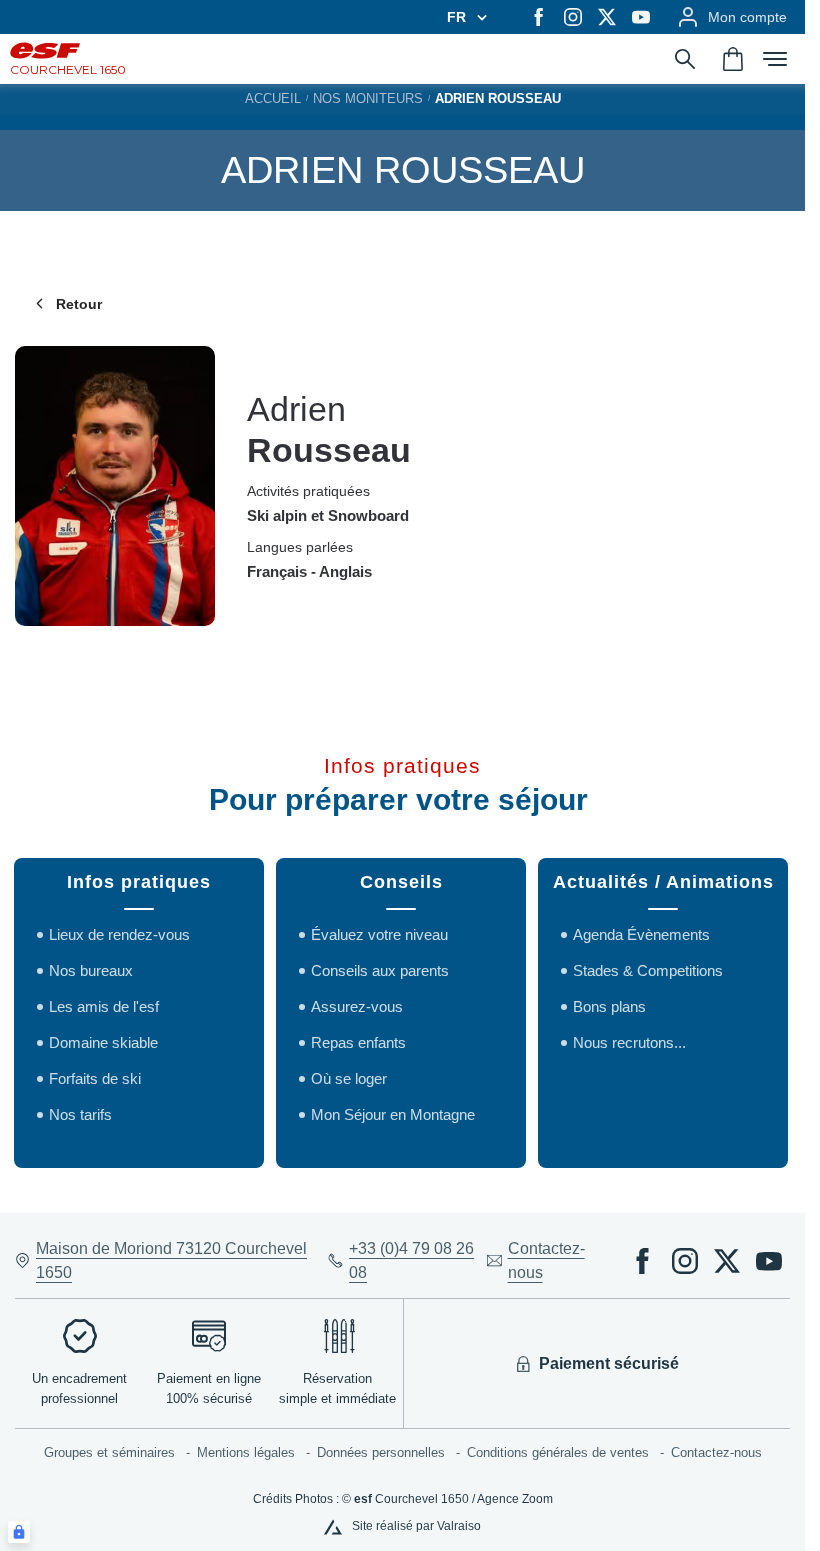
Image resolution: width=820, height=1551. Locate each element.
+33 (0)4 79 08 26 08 (411, 1260)
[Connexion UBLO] (19, 1532)
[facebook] (539, 17)
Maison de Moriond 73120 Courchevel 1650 (171, 1260)
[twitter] (607, 17)
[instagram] (573, 17)
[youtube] (641, 17)
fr (456, 17)
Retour (79, 304)
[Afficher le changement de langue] (479, 17)
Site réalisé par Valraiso (416, 1526)
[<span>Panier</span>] (733, 59)
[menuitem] (120, 1453)
